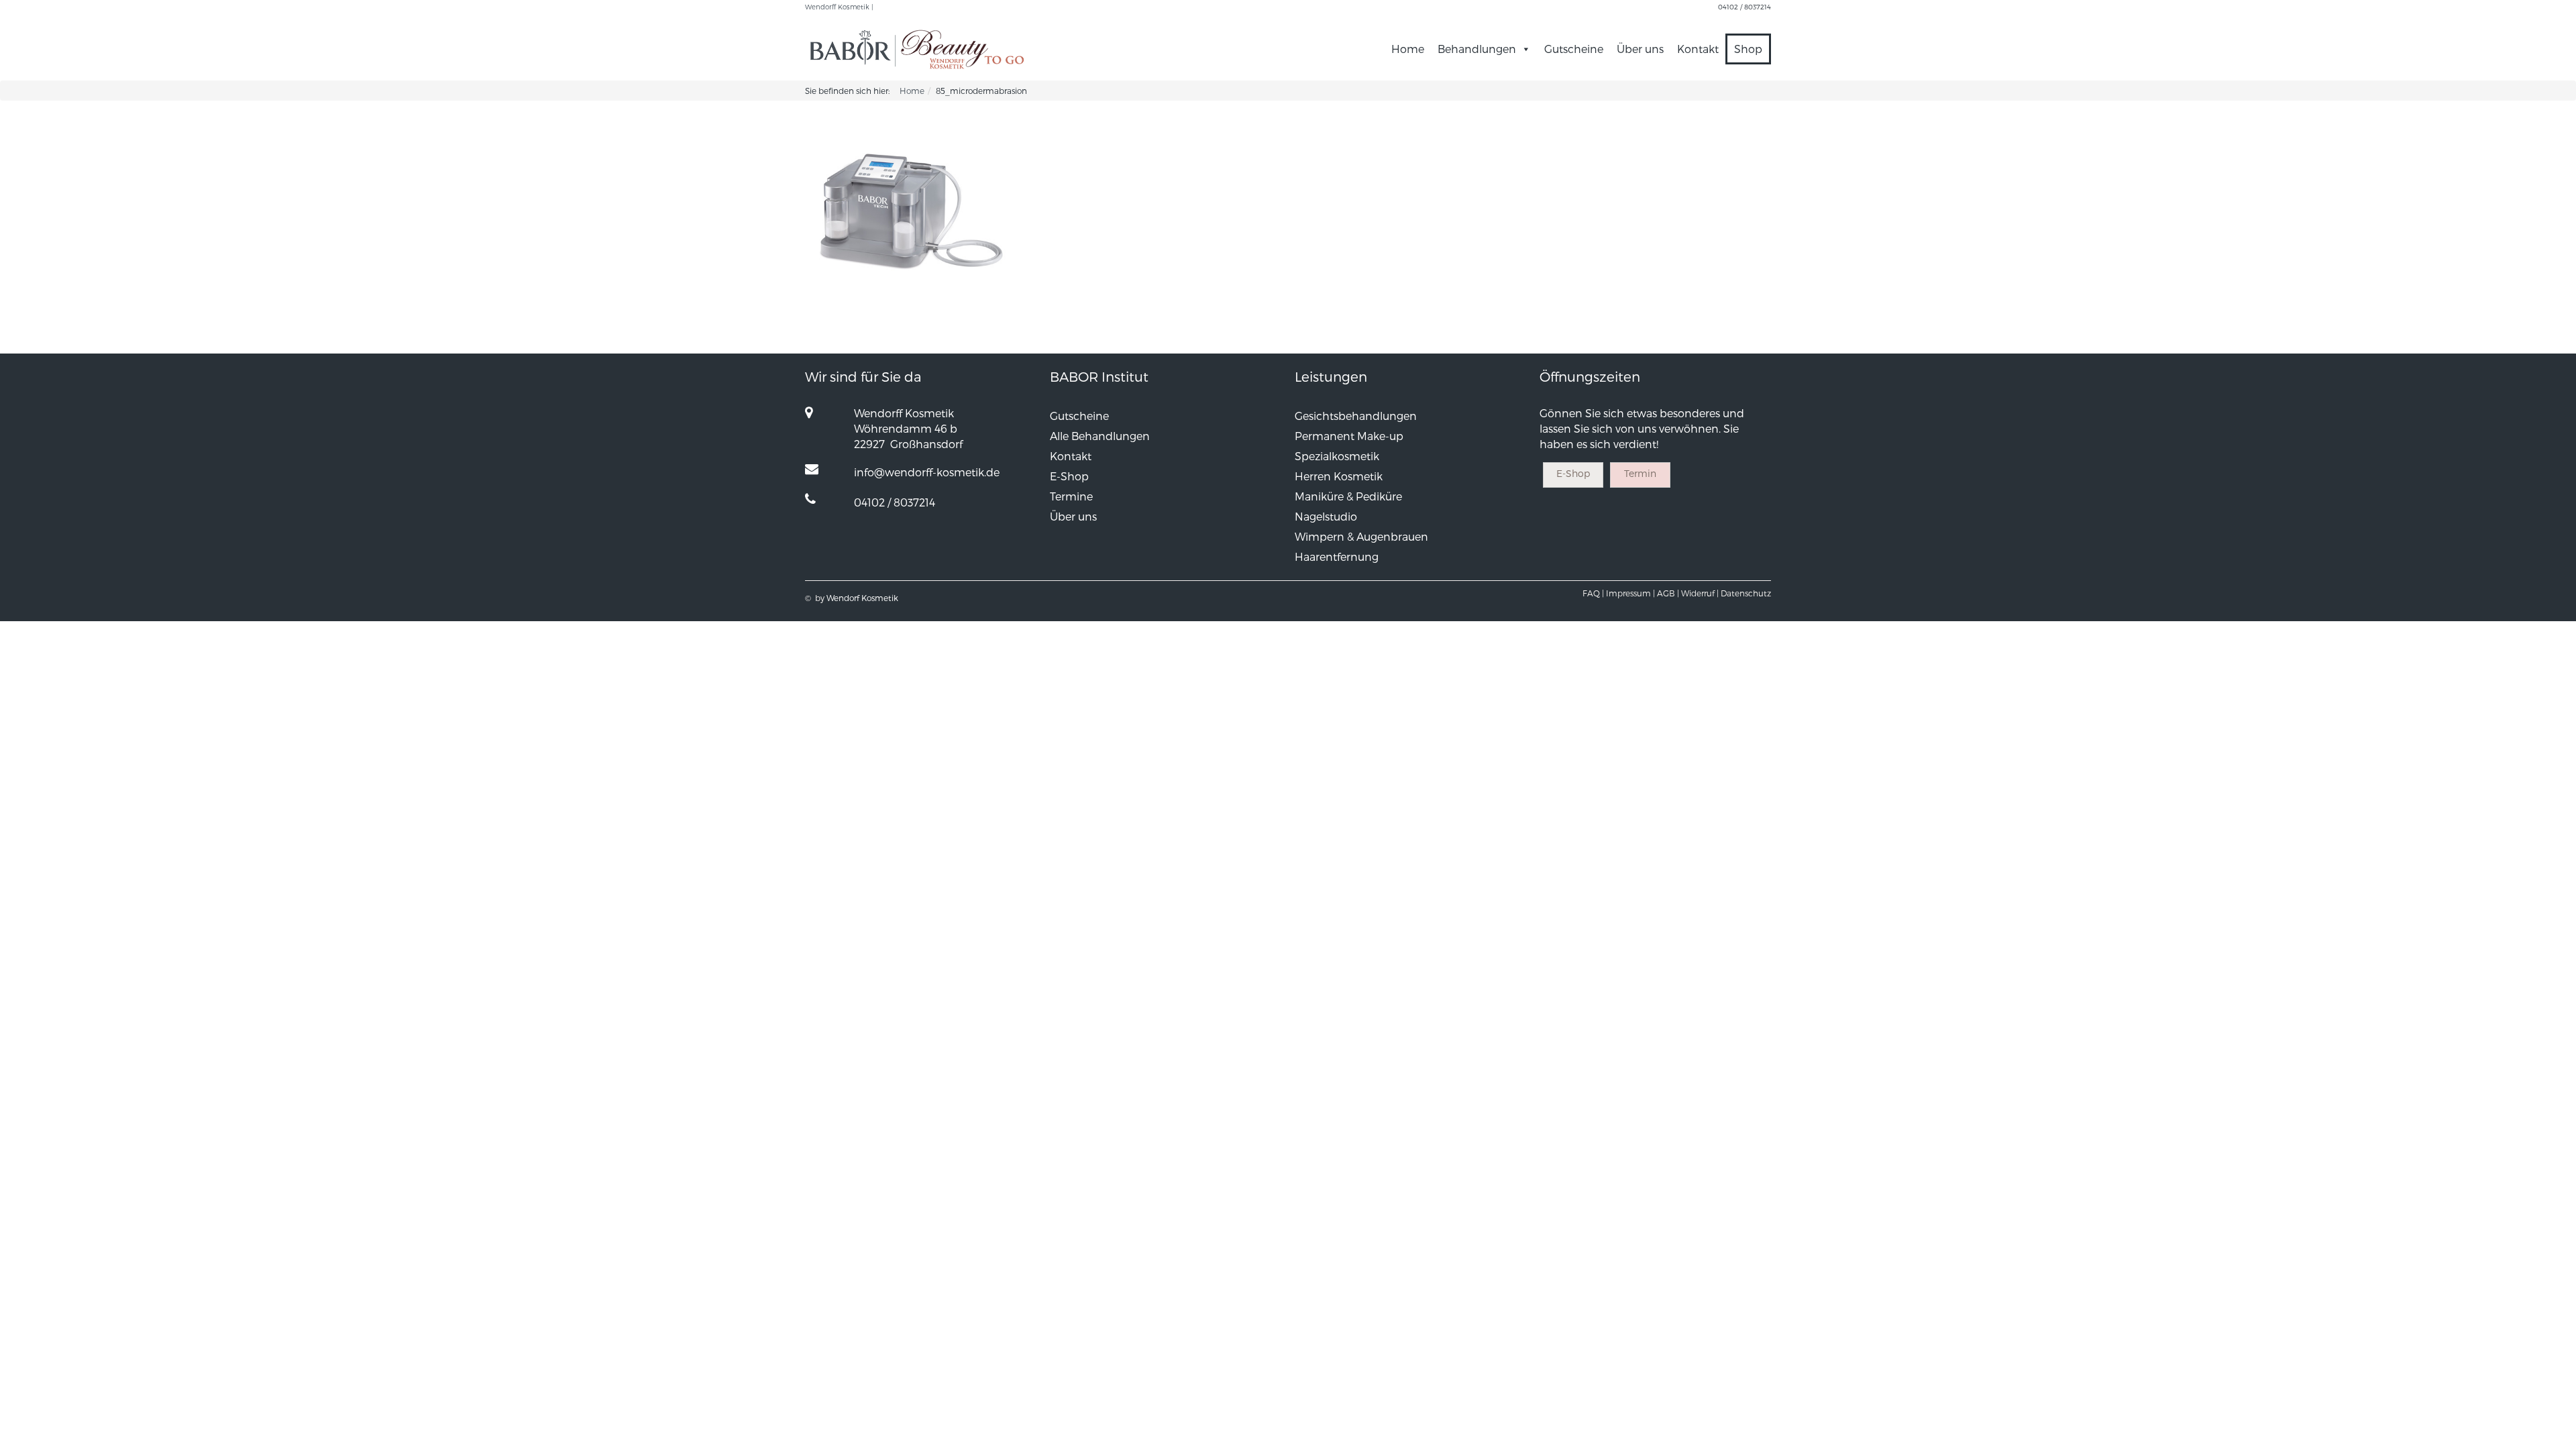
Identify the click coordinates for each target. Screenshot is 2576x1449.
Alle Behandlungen (1100, 436)
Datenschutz (1746, 593)
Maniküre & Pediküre (1348, 496)
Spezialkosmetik (1337, 456)
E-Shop (1069, 476)
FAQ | (1593, 593)
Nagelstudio (1326, 516)
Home (1408, 49)
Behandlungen (1477, 49)
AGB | (1668, 593)
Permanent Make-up (1349, 436)
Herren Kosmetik (1339, 476)
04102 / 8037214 (1745, 7)
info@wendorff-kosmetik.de (927, 472)
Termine (1071, 496)
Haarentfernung (1337, 556)
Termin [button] (1640, 473)
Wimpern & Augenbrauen (1361, 536)
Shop (1748, 49)
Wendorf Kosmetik (862, 598)
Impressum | (1630, 593)
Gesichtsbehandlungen (1356, 416)
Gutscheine (1574, 49)
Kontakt (1698, 49)
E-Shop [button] (1573, 473)
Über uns (1640, 49)
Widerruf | (1700, 593)
